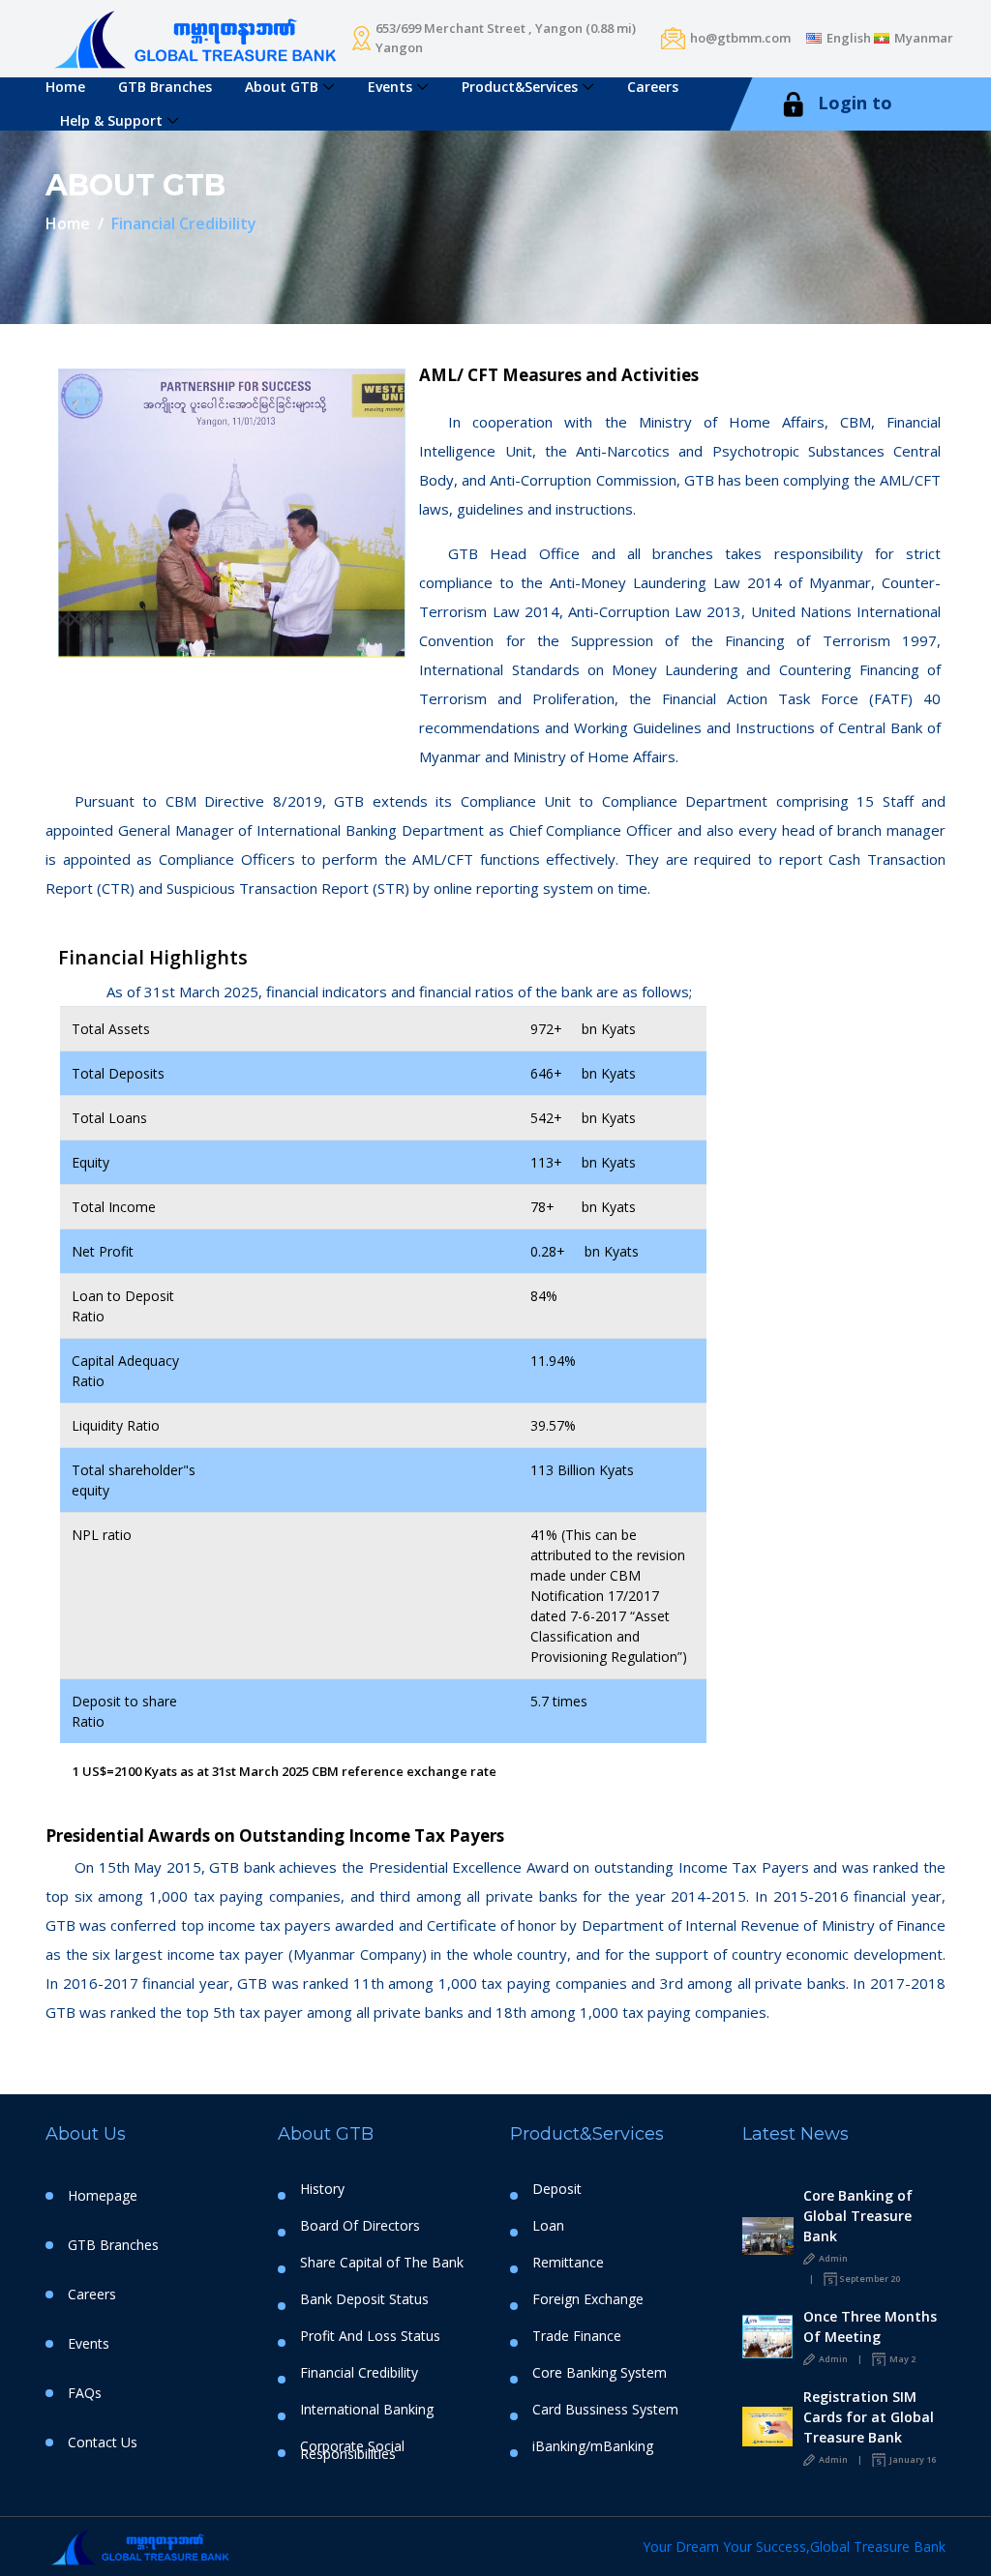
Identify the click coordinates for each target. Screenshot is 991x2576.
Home (65, 87)
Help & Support (111, 120)
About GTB (282, 87)
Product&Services (520, 87)
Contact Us (103, 2442)
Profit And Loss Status (370, 2336)
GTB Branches (165, 87)
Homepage (103, 2195)
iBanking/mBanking (593, 2446)
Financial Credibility (359, 2373)
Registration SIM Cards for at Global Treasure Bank (869, 2417)
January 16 (912, 2459)
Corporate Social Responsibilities (352, 2450)
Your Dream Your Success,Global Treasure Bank (794, 2546)
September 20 (870, 2279)
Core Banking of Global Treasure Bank (858, 2216)
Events (390, 87)
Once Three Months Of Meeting (870, 2326)
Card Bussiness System (605, 2410)
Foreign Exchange (588, 2299)
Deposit (557, 2189)
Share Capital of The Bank (382, 2263)
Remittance (568, 2263)
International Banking (367, 2410)
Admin (832, 2258)
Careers (653, 87)
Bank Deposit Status (364, 2299)
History (322, 2189)
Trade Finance (577, 2336)
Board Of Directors (360, 2226)
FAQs (85, 2393)
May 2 (901, 2359)
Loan (548, 2226)
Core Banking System (600, 2373)
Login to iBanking (835, 128)
